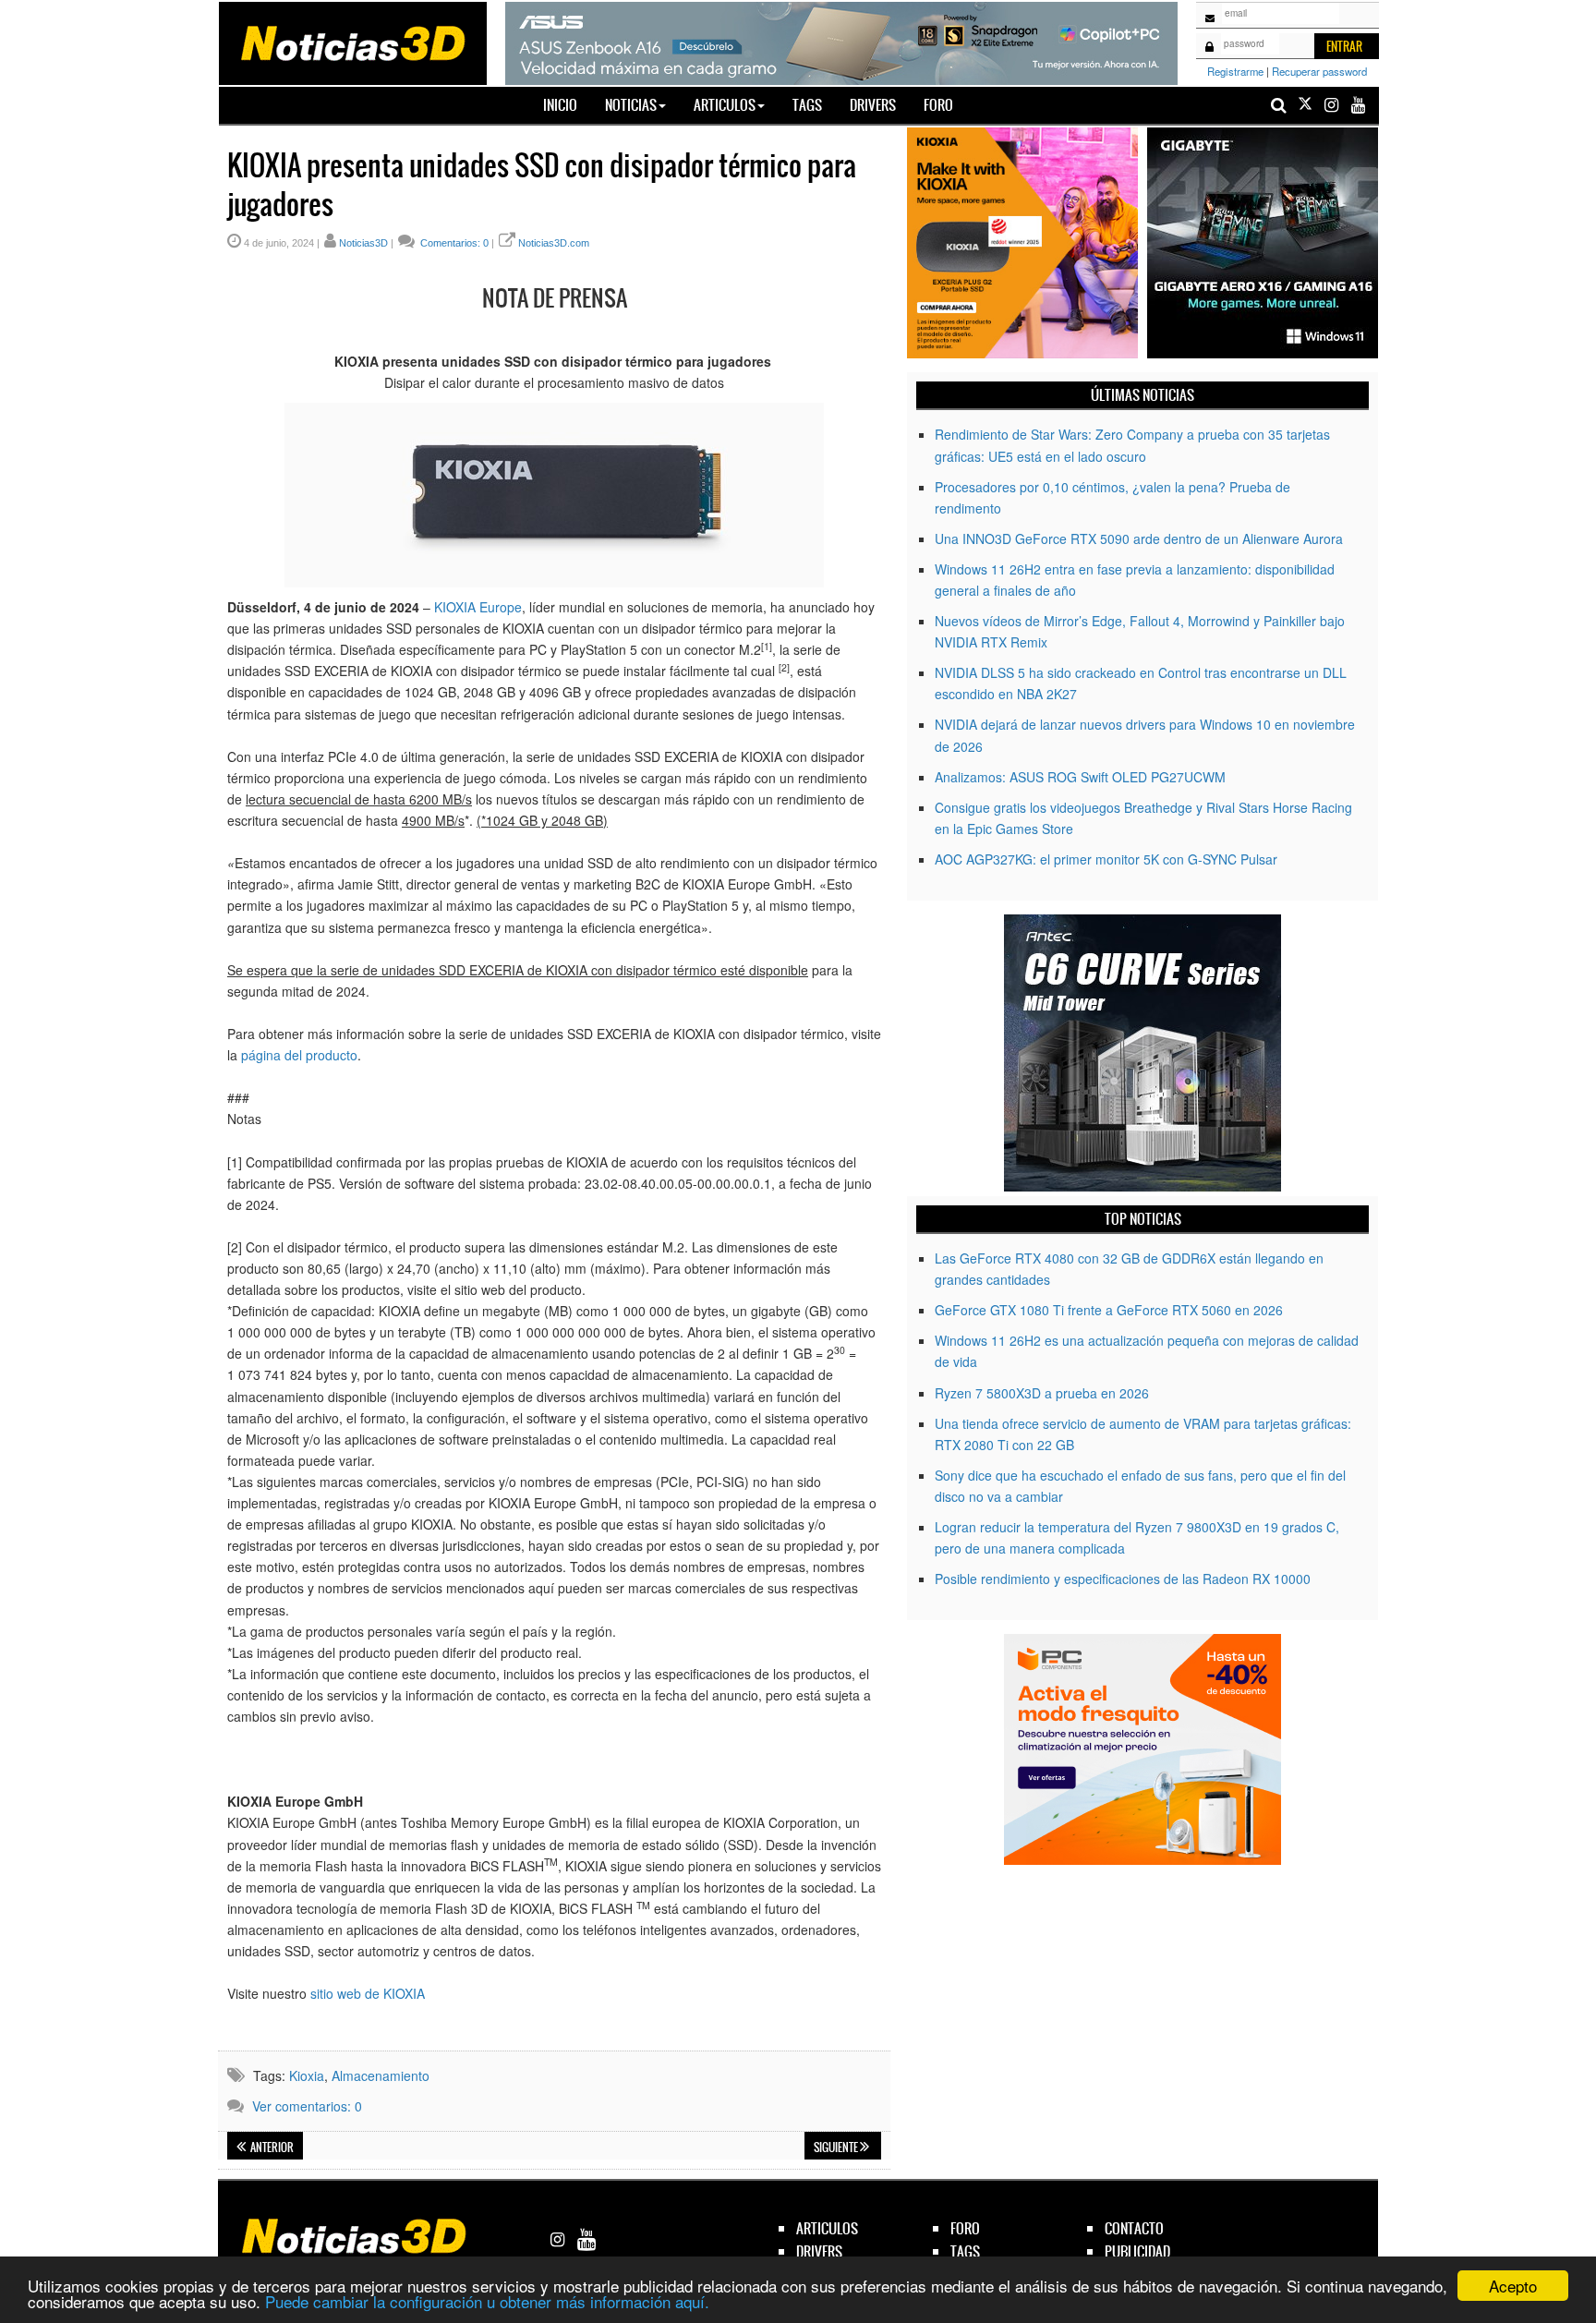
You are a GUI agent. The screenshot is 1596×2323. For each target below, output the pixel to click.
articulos (827, 2228)
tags (965, 2251)
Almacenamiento (381, 2075)
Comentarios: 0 (453, 243)
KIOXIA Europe (478, 607)
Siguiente (837, 2148)
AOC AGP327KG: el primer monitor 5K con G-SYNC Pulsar (1106, 859)
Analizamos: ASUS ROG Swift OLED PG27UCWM (1080, 777)
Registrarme (1235, 71)
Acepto (1513, 2286)
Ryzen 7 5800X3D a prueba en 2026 (1042, 1393)
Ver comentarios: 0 (307, 2106)
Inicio (567, 104)
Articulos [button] (725, 105)
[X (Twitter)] (1305, 105)
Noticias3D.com (554, 243)
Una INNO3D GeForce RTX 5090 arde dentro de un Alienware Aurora (1139, 538)
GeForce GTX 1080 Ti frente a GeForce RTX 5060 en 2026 (1109, 1310)
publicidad (1137, 2251)
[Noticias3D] (352, 42)
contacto (1134, 2228)
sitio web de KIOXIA (368, 1993)
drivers (819, 2251)
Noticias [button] (631, 105)
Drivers (873, 105)
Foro (938, 105)
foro (965, 2228)
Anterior (271, 2148)
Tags (807, 105)
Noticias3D (363, 243)
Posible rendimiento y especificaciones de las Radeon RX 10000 (1123, 1579)
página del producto (299, 1055)
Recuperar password (1319, 71)
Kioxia (307, 2075)
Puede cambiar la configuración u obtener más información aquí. (487, 2301)
